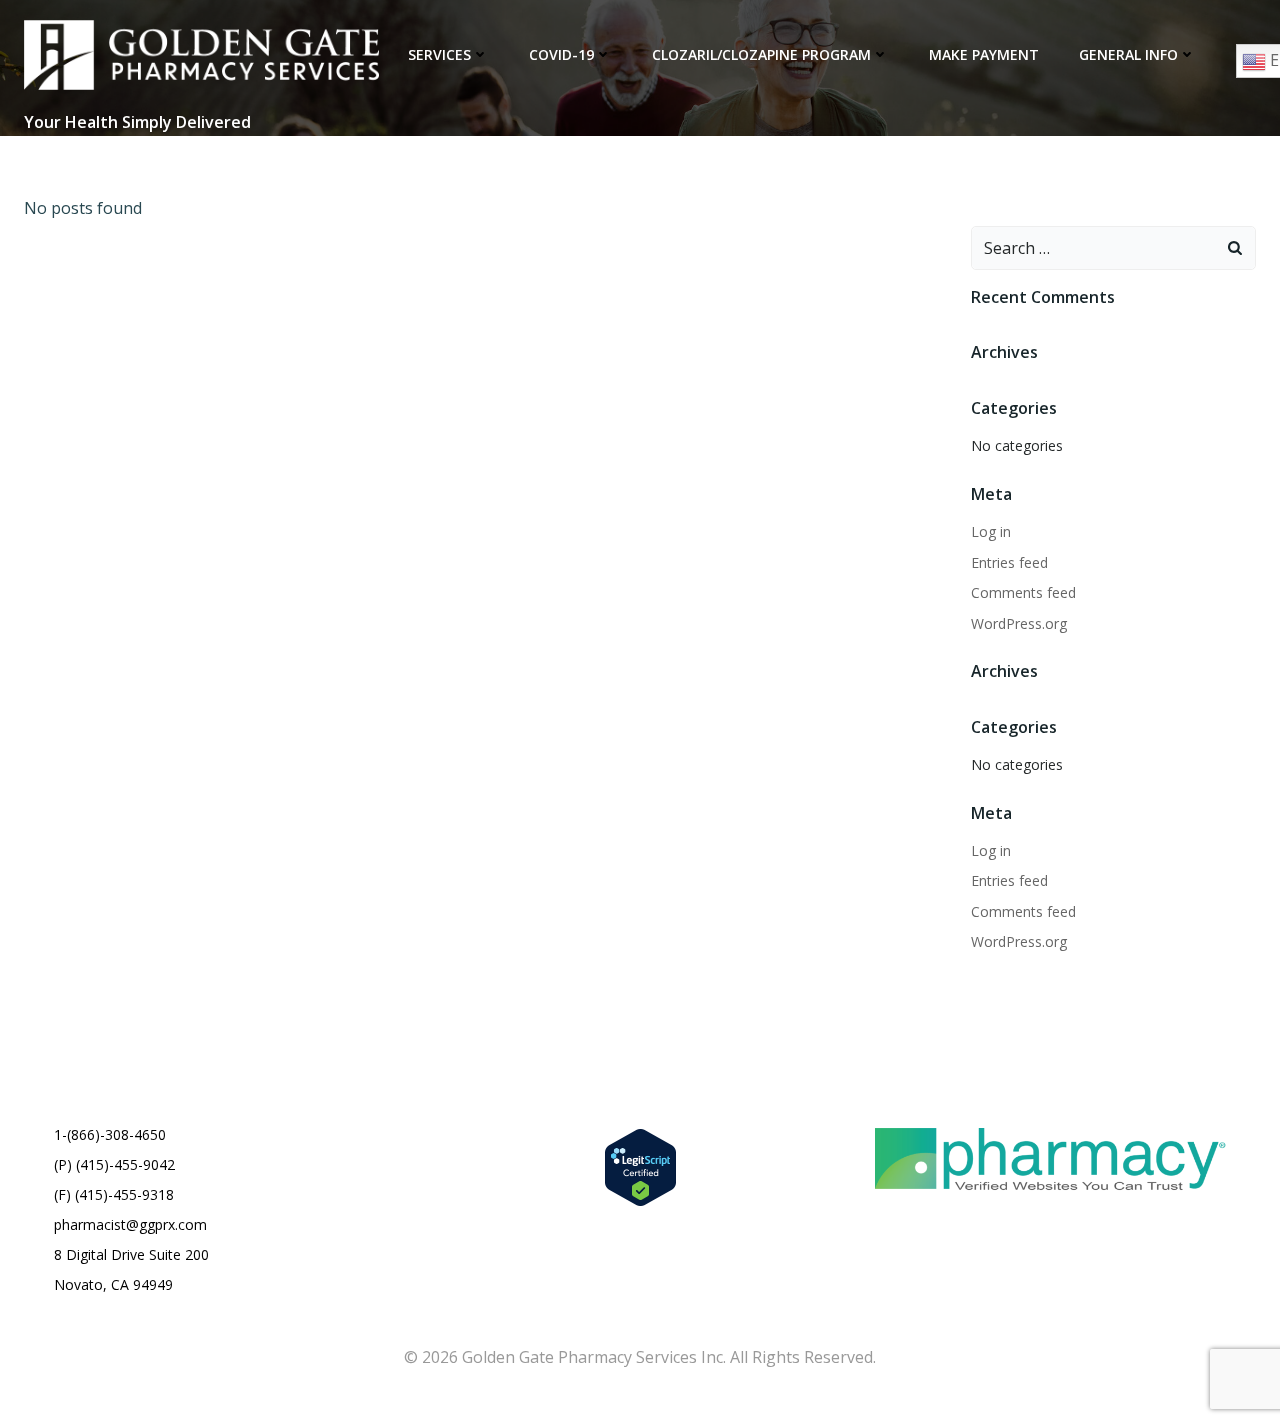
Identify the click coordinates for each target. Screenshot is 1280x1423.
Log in (991, 531)
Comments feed (1023, 592)
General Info (1128, 54)
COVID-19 (561, 54)
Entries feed (1009, 562)
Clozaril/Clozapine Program (761, 54)
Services (439, 54)
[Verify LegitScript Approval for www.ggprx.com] (640, 1165)
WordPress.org (1019, 623)
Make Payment (984, 54)
